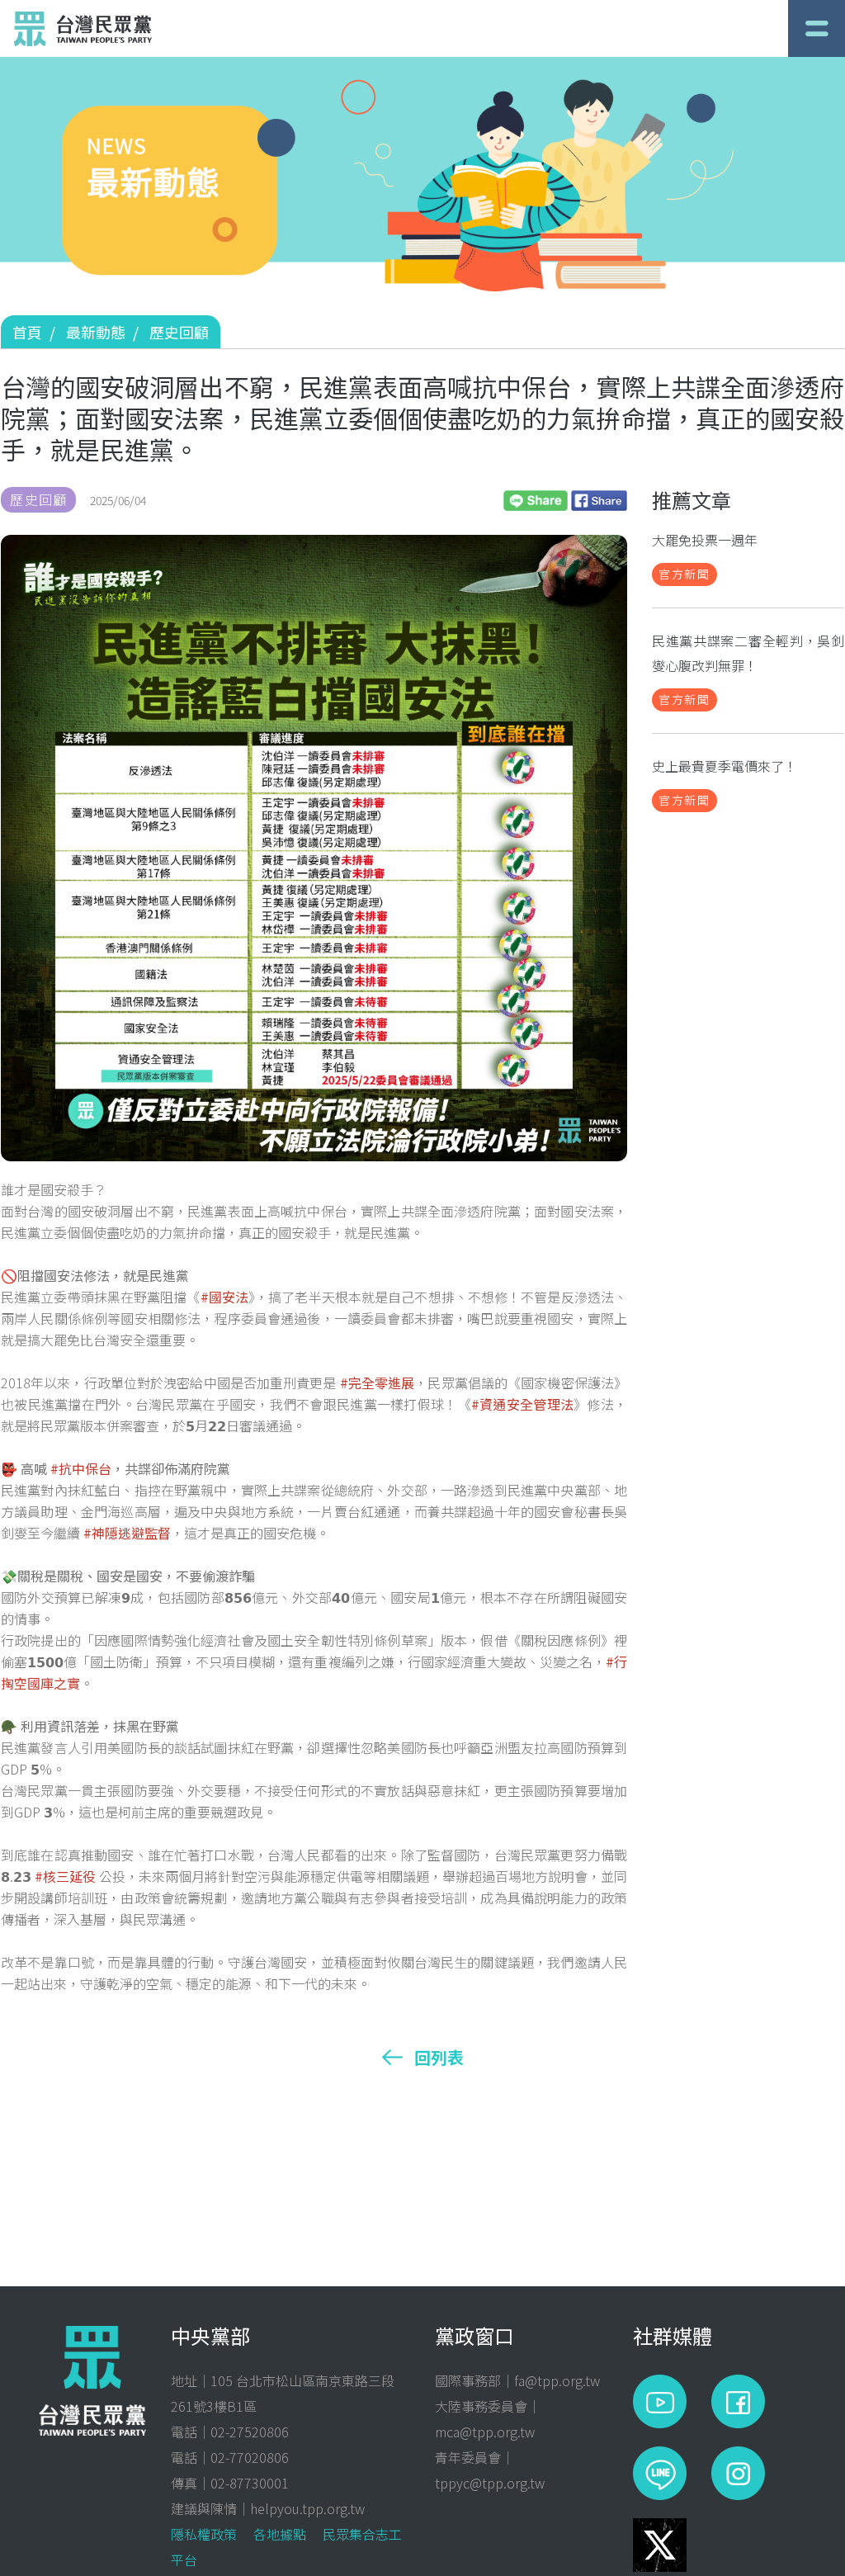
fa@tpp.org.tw (557, 2380)
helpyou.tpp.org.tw (307, 2508)
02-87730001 (250, 2483)
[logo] (83, 29)
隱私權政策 (204, 2534)
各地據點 (280, 2534)
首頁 (27, 332)
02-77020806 (250, 2457)
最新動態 (96, 332)
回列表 (439, 2058)
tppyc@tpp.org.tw (490, 2483)
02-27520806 (250, 2432)
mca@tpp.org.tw (485, 2432)
